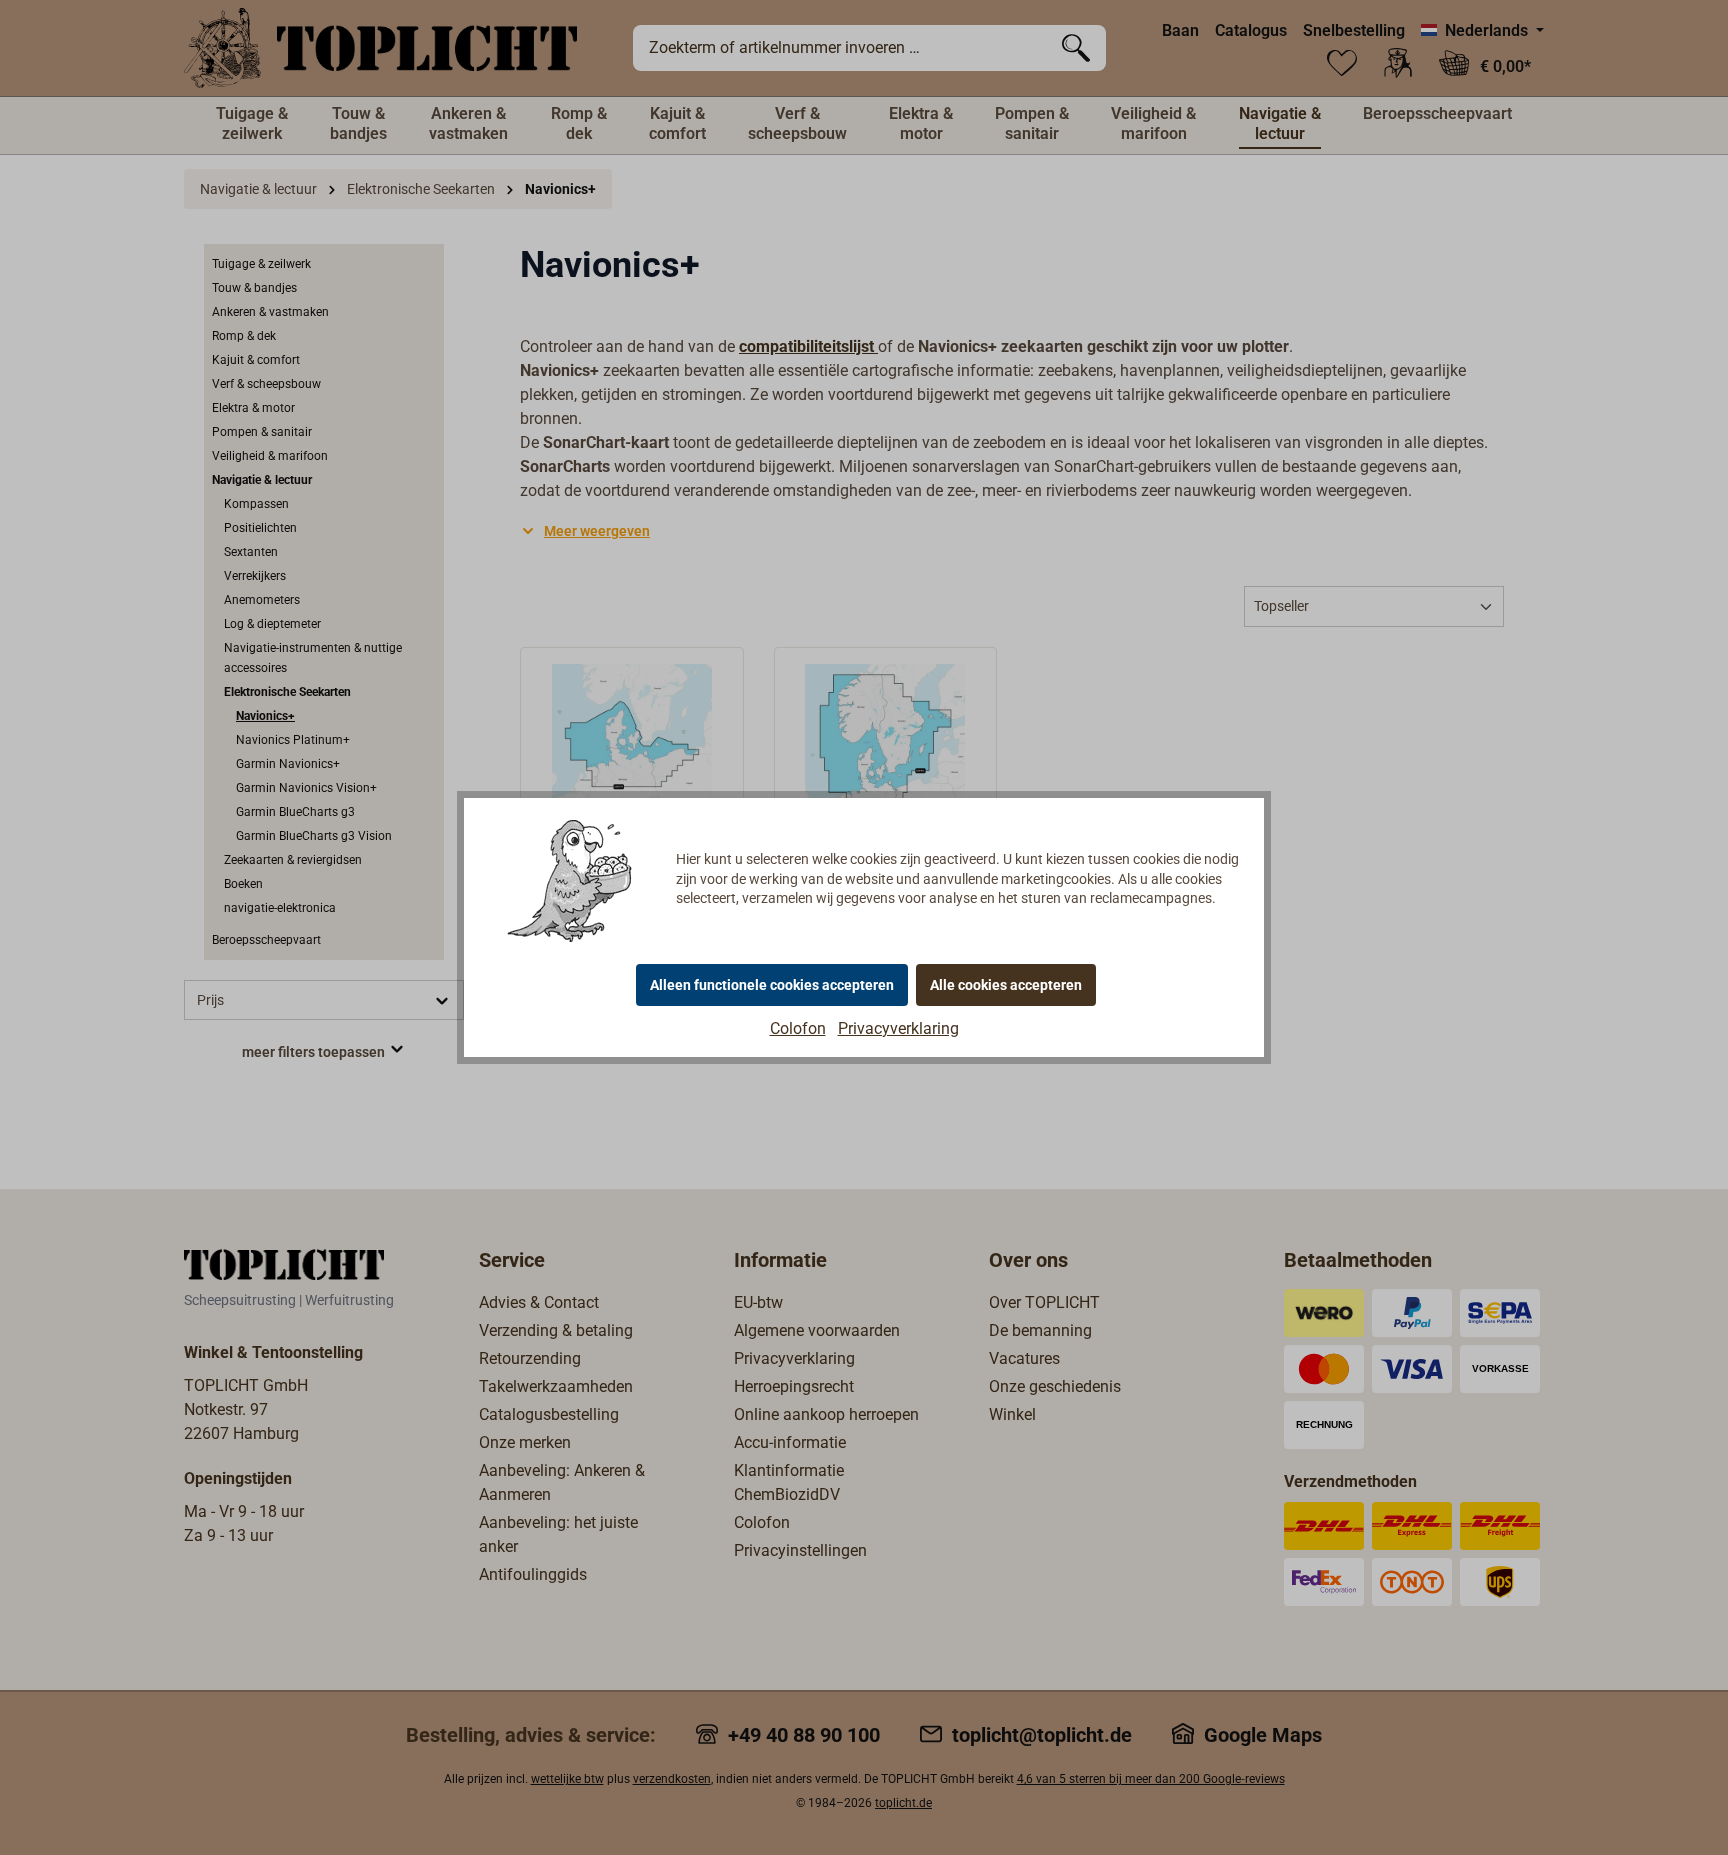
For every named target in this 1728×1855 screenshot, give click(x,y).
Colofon (798, 1028)
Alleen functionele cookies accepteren (772, 985)
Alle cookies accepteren (1006, 985)
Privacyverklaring (898, 1028)
